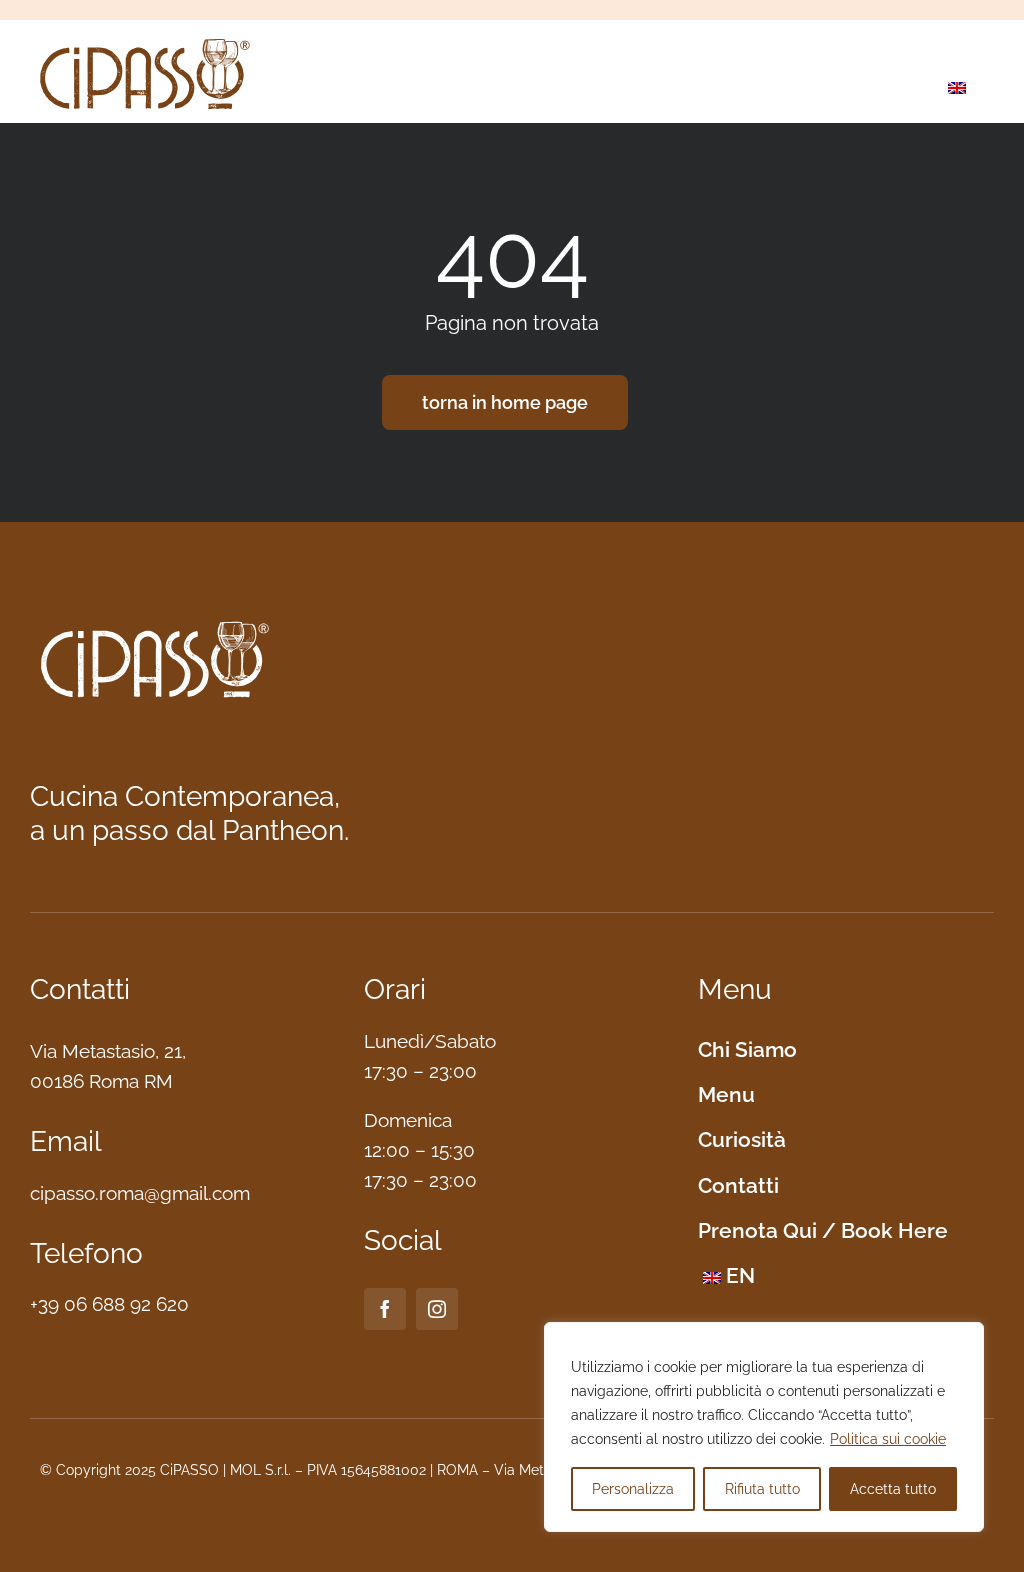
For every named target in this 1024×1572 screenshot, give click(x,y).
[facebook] (385, 1309)
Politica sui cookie (888, 1439)
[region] (764, 1427)
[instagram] (437, 1309)
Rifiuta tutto (762, 1489)
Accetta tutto (893, 1489)
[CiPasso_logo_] (145, 40)
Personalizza (633, 1489)
